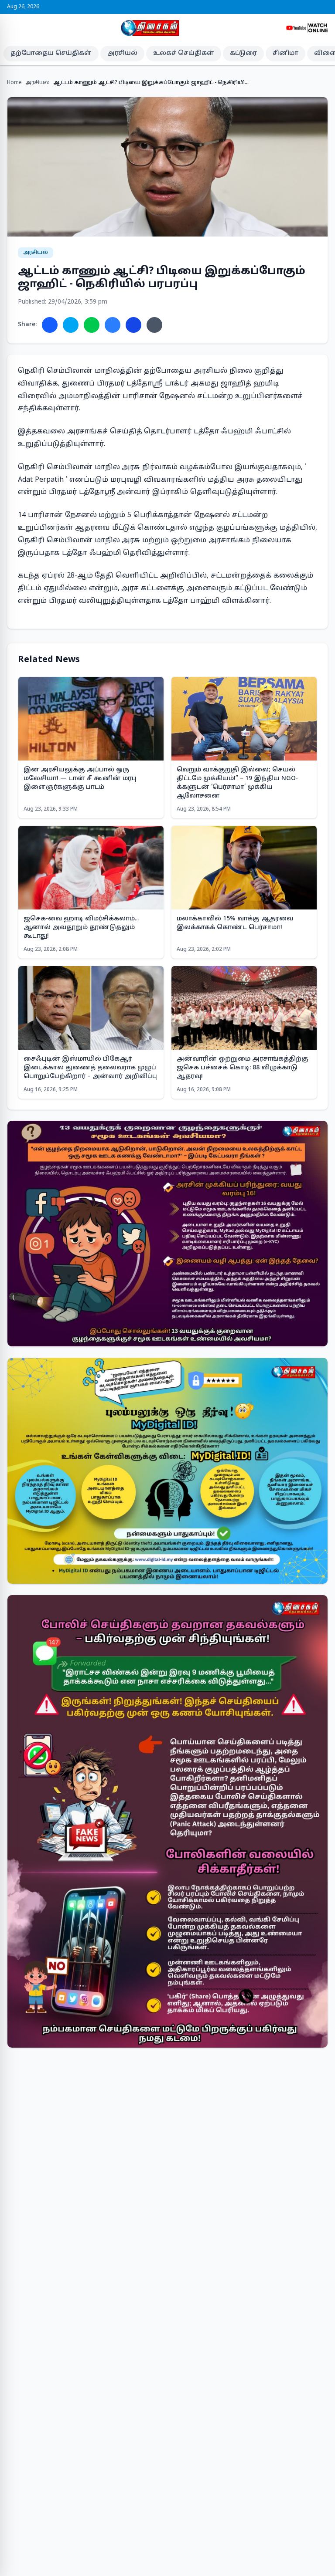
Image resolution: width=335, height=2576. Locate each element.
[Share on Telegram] (113, 325)
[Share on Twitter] (71, 325)
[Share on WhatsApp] (92, 325)
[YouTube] (321, 7)
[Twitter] (311, 7)
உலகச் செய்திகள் (184, 53)
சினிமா (285, 53)
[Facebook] (305, 7)
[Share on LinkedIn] (133, 325)
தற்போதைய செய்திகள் (51, 53)
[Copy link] (154, 325)
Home (14, 83)
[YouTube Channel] (307, 28)
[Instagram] (316, 7)
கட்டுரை (243, 53)
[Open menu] (10, 28)
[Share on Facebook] (50, 325)
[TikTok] (326, 7)
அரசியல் (122, 53)
